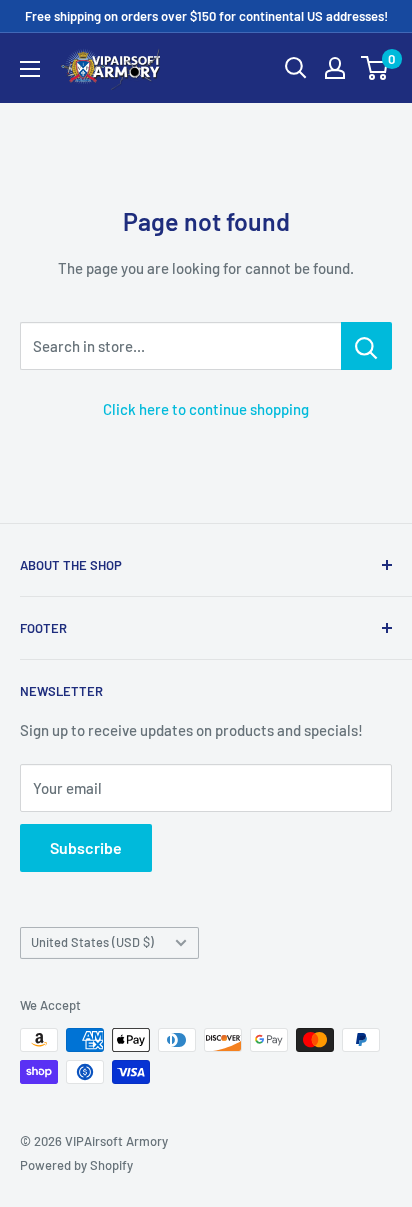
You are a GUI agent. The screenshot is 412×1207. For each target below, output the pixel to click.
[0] (375, 68)
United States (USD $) (92, 942)
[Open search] (296, 68)
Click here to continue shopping (206, 409)
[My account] (335, 68)
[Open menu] (30, 69)
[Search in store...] (366, 346)
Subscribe (86, 847)
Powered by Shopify (76, 1165)
